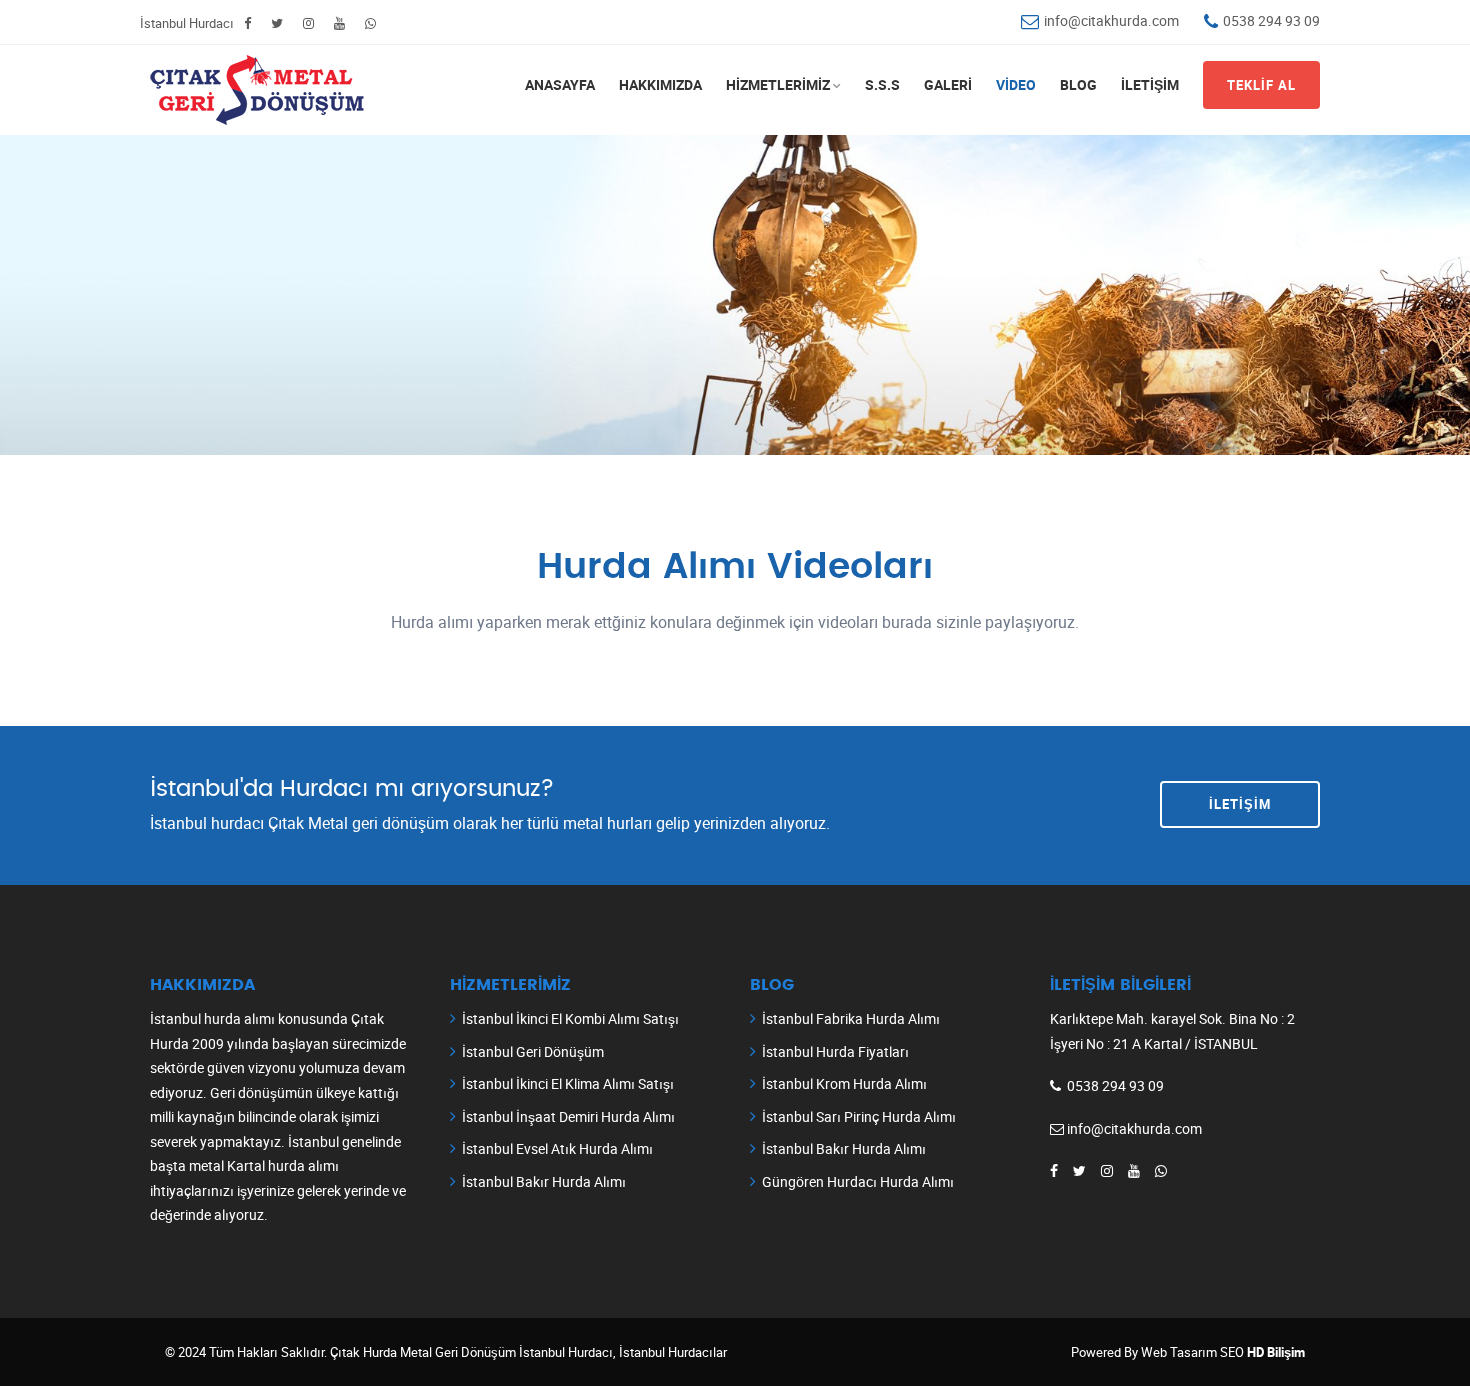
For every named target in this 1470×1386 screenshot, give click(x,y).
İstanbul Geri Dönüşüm (533, 1051)
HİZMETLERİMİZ (778, 84)
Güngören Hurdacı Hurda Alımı (858, 1181)
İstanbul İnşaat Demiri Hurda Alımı (568, 1116)
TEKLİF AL (1261, 85)
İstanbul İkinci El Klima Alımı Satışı (568, 1083)
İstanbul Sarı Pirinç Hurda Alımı (859, 1116)
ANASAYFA (560, 84)
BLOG (1078, 84)
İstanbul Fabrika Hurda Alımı (851, 1018)
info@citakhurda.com (1111, 20)
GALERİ (948, 84)
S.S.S (882, 84)
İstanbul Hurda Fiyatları (835, 1051)
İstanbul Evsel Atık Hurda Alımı (557, 1148)
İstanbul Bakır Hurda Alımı (544, 1181)
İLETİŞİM (1150, 84)
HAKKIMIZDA (660, 84)
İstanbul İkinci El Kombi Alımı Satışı (570, 1018)
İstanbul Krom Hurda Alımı (844, 1083)
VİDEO (1016, 84)
